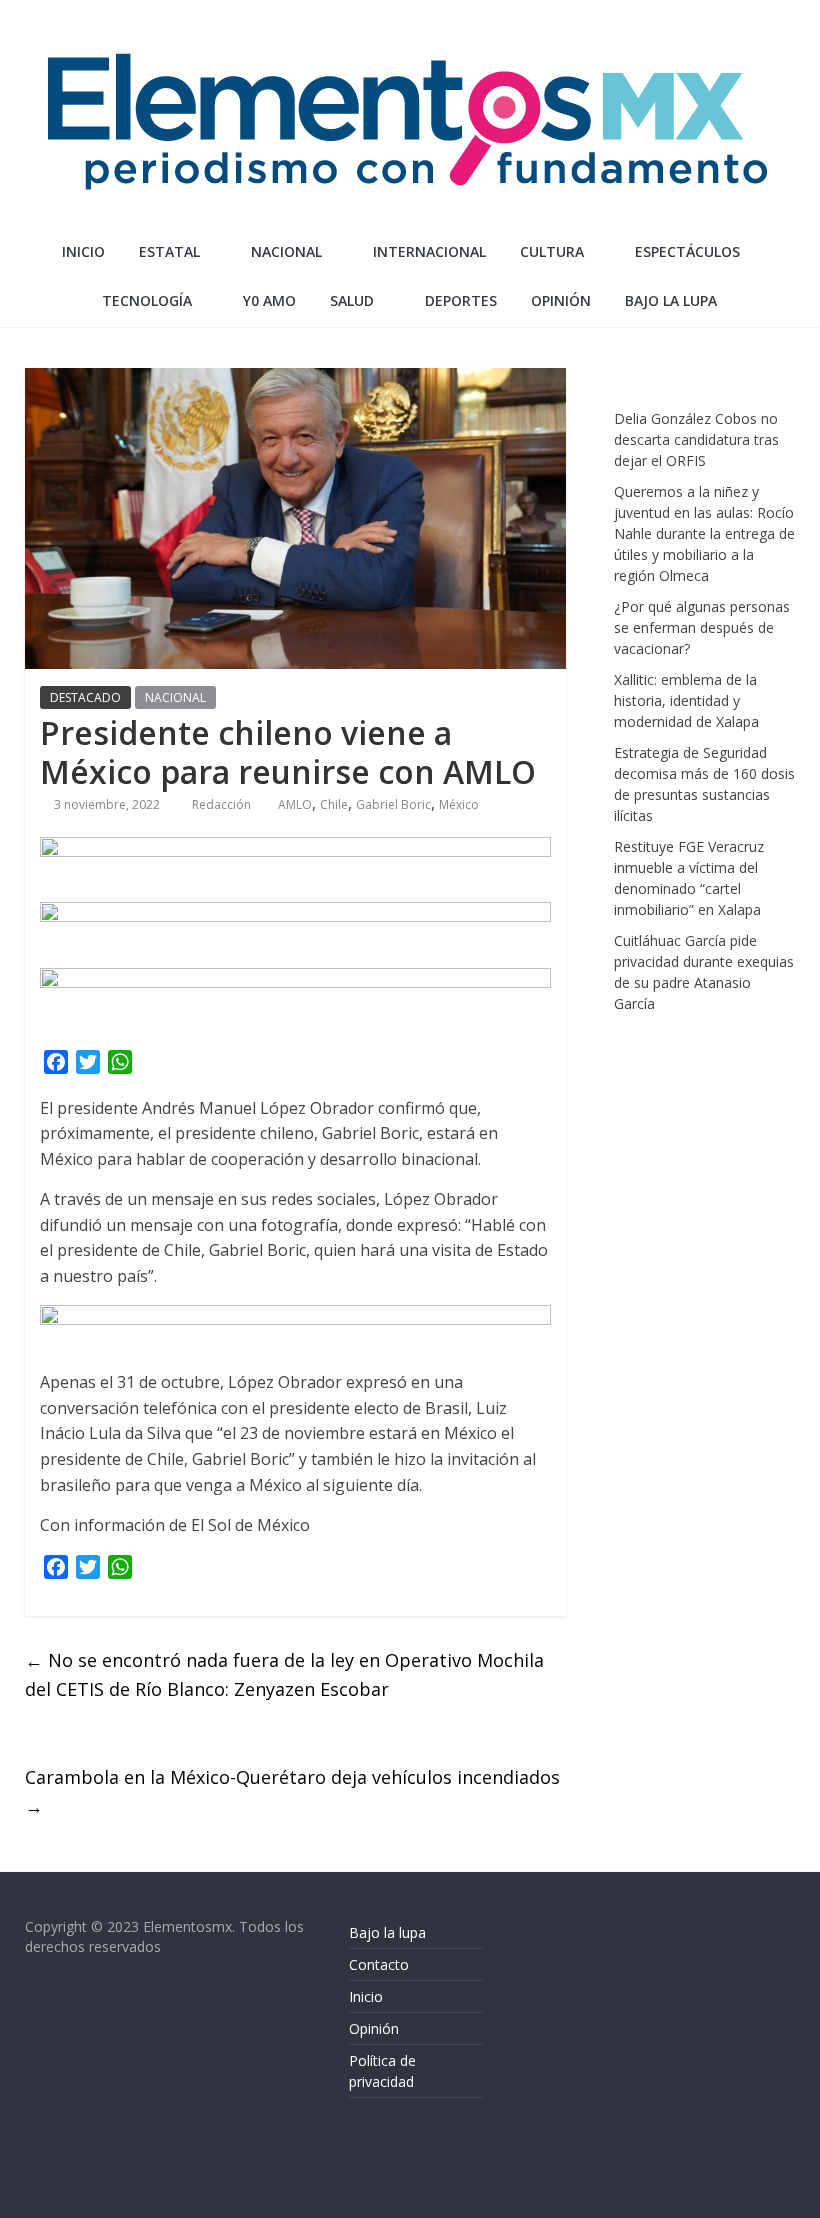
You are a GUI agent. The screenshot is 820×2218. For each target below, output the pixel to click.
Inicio (83, 251)
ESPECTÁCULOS (687, 251)
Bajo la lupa (671, 300)
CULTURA (552, 251)
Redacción (223, 804)
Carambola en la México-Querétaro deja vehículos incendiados (292, 1791)
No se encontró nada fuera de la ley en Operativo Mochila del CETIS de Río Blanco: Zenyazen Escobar (284, 1674)
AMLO (295, 804)
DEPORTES (461, 300)
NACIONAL (286, 251)
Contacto (379, 1964)
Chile (334, 804)
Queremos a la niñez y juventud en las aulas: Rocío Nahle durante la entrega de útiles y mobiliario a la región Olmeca (704, 533)
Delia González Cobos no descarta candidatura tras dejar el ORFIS (696, 439)
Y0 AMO (269, 300)
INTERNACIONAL (429, 251)
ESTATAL (169, 251)
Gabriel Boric (393, 804)
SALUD (352, 300)
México (459, 804)
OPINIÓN (561, 300)
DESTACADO (85, 697)
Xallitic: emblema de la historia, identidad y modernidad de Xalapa (686, 700)
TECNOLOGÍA (147, 300)
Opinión (374, 2028)
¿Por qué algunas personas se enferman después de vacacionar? (702, 627)
